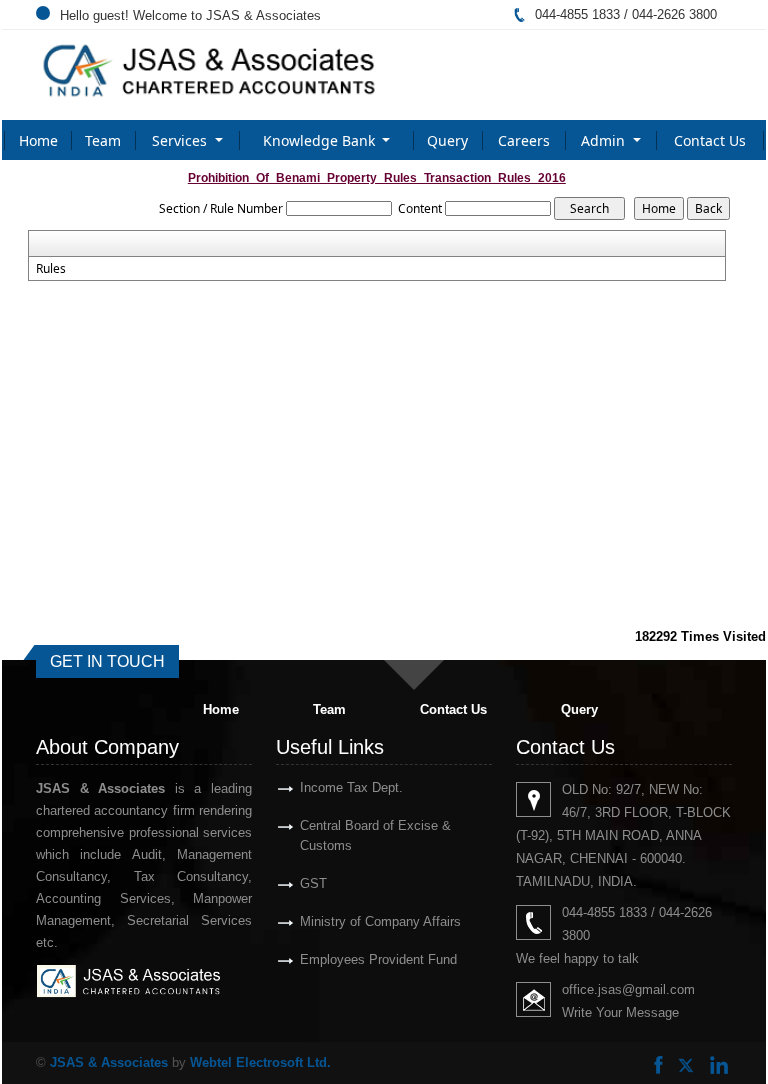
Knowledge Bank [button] (321, 140)
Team (103, 140)
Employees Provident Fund (378, 959)
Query (447, 140)
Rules (51, 269)
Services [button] (181, 140)
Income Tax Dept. (351, 787)
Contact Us (710, 140)
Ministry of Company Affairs (380, 921)
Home (38, 140)
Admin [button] (605, 140)
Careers (524, 140)
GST (313, 883)
